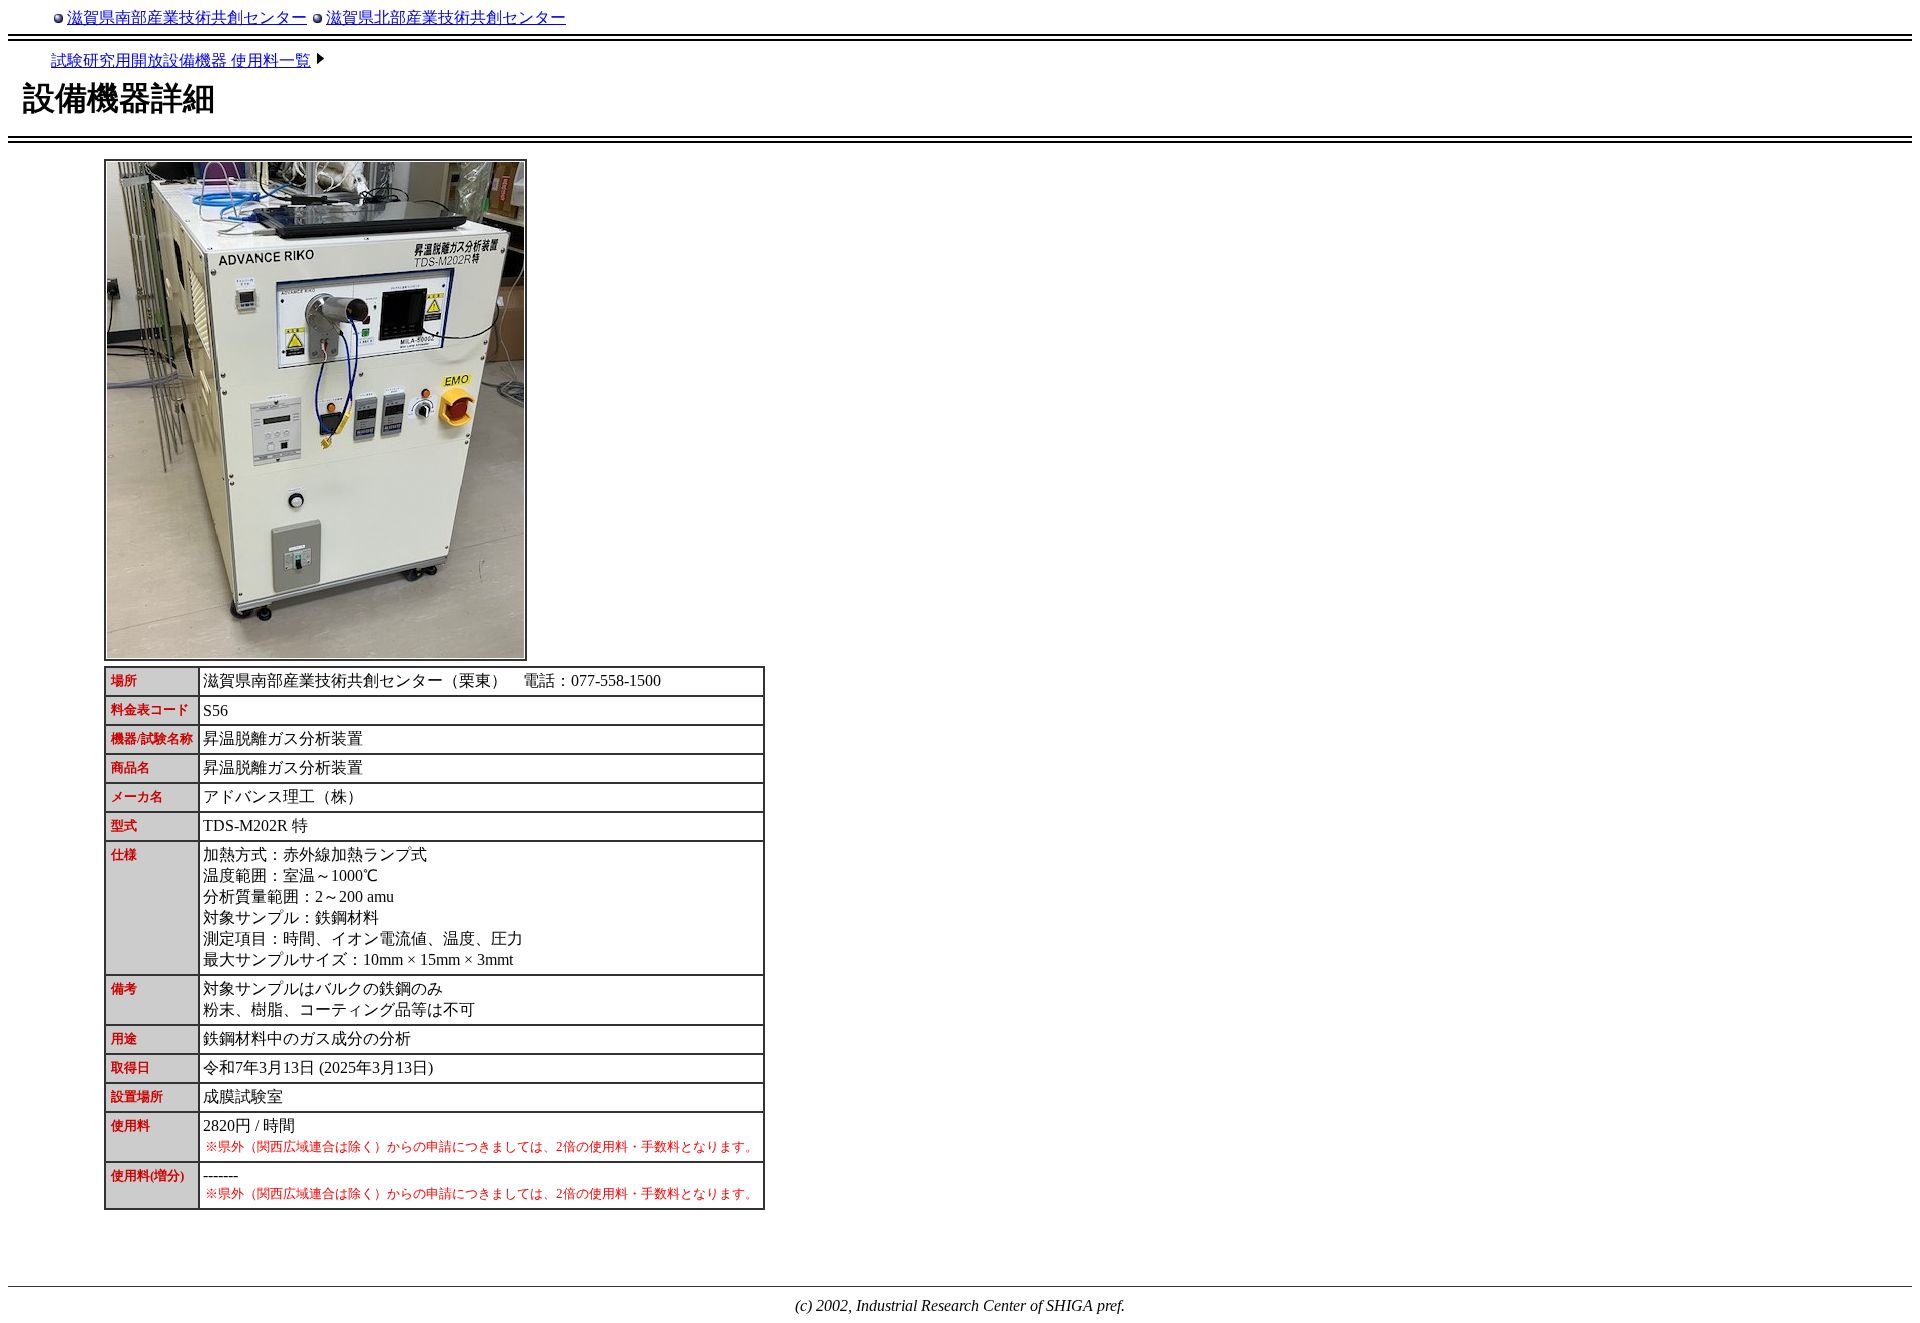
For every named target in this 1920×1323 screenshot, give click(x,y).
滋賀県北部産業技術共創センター (446, 17)
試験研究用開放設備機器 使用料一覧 (181, 60)
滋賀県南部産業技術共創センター (187, 17)
